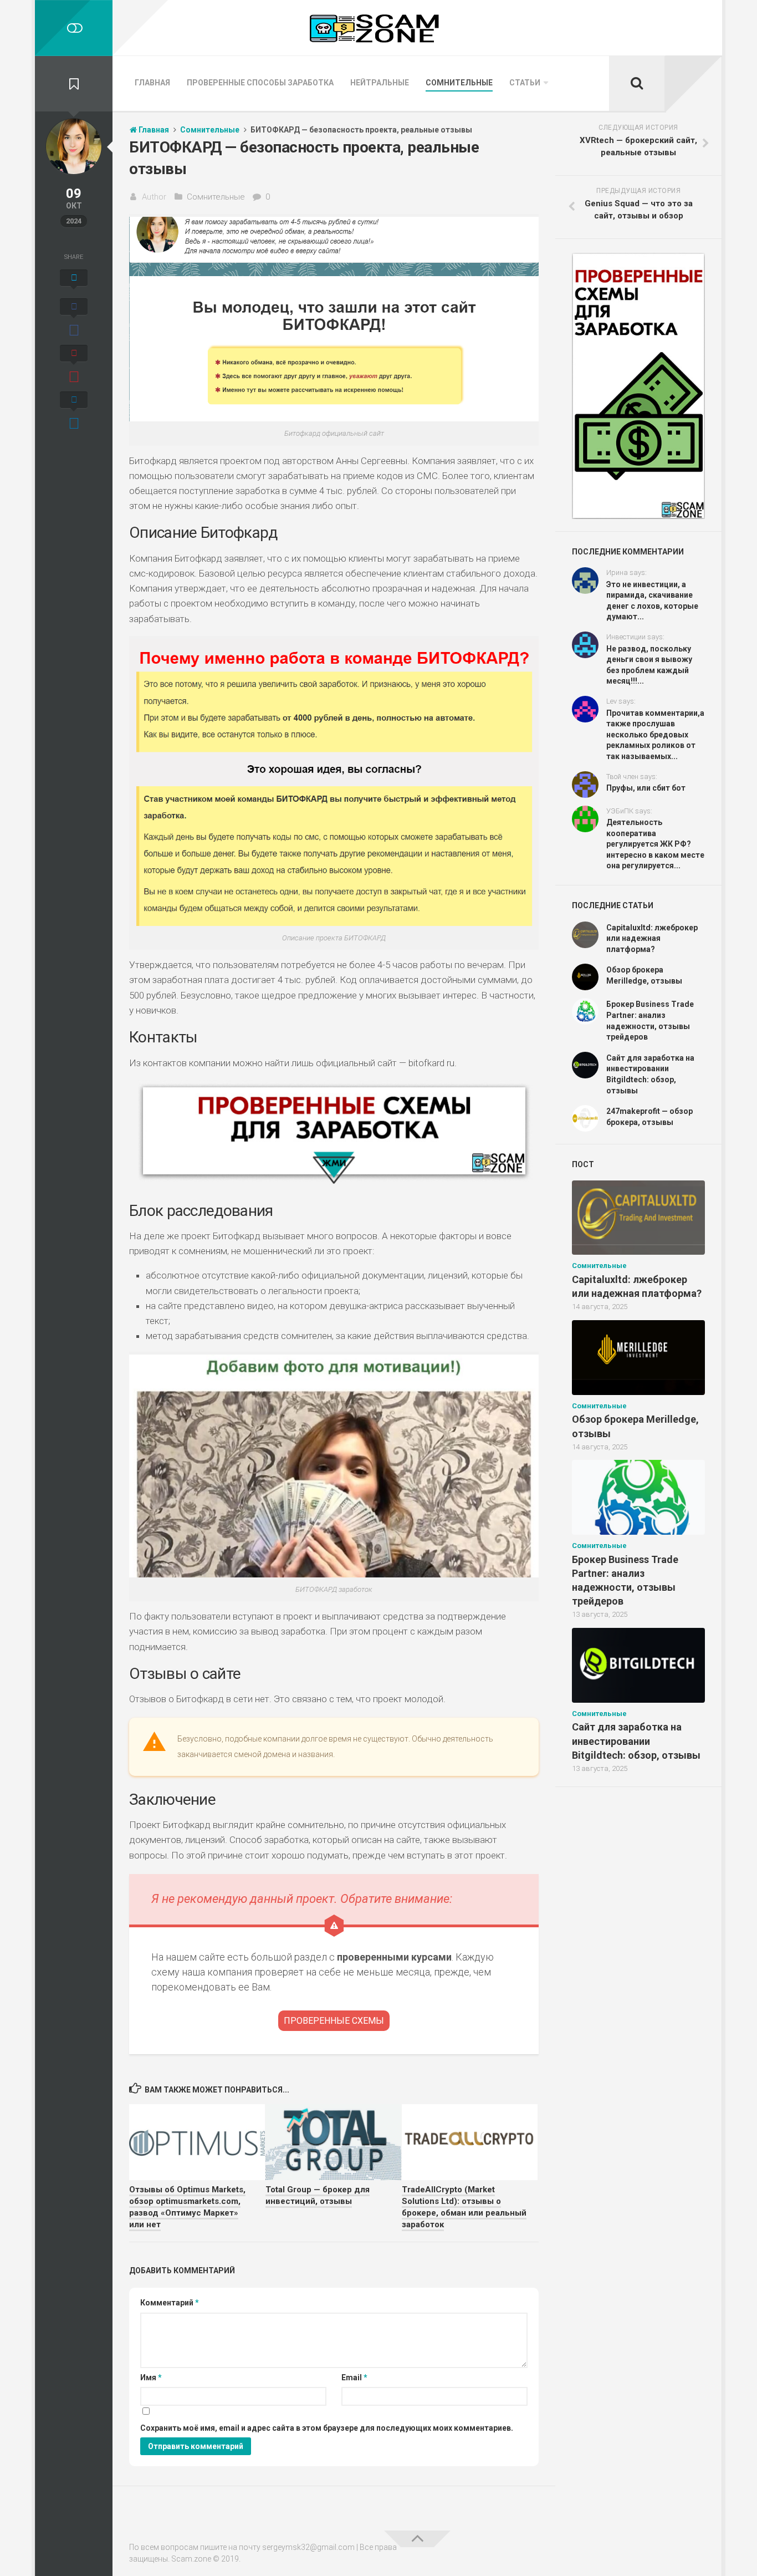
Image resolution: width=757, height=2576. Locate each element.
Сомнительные (459, 83)
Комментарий (170, 2303)
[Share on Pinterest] (74, 365)
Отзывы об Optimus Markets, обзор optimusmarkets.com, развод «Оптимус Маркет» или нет (187, 2207)
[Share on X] (74, 281)
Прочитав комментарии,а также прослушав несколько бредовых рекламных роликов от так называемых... (655, 735)
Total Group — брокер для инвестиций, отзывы (318, 2195)
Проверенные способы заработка (260, 83)
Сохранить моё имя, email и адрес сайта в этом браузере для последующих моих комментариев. (327, 2428)
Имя (151, 2378)
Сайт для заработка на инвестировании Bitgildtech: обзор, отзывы (636, 1741)
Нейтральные (380, 83)
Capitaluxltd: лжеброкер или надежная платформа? (652, 938)
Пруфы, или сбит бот (646, 788)
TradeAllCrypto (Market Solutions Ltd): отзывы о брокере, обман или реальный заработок (464, 2207)
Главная (152, 83)
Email (354, 2378)
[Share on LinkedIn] (74, 412)
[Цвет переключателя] (74, 28)
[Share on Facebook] (74, 319)
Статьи (525, 83)
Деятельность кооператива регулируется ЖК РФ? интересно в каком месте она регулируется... (655, 844)
